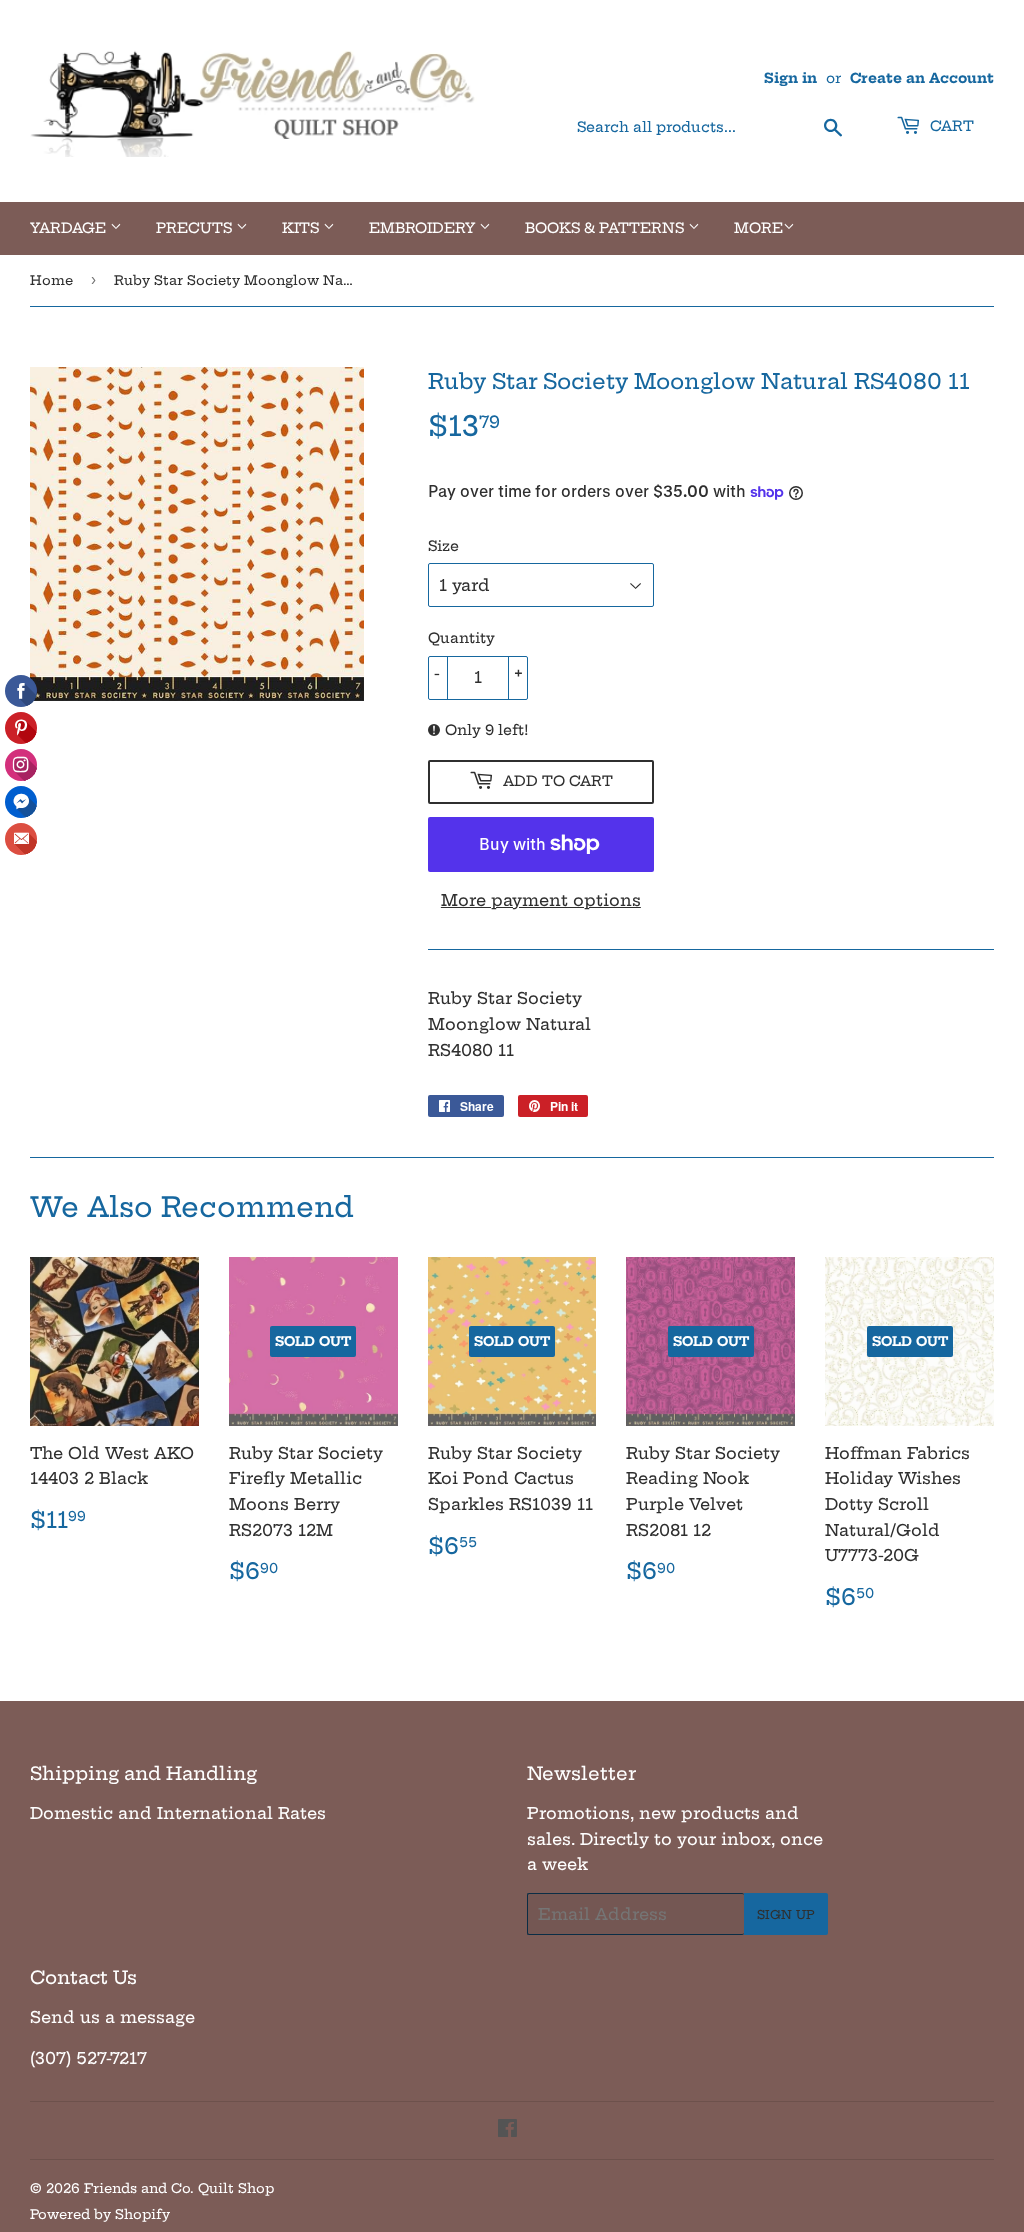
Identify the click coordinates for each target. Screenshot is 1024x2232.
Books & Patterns (606, 228)
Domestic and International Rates (178, 1813)
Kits (302, 228)
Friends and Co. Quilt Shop (179, 2188)
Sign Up (786, 1914)
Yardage (70, 228)
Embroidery (424, 228)
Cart (950, 126)
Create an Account (922, 78)
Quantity (461, 638)
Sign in (790, 78)
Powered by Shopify (100, 2214)
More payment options (541, 900)
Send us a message (112, 2017)
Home (51, 280)
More (758, 228)
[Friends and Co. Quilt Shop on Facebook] (507, 2130)
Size (443, 546)
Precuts (196, 228)
